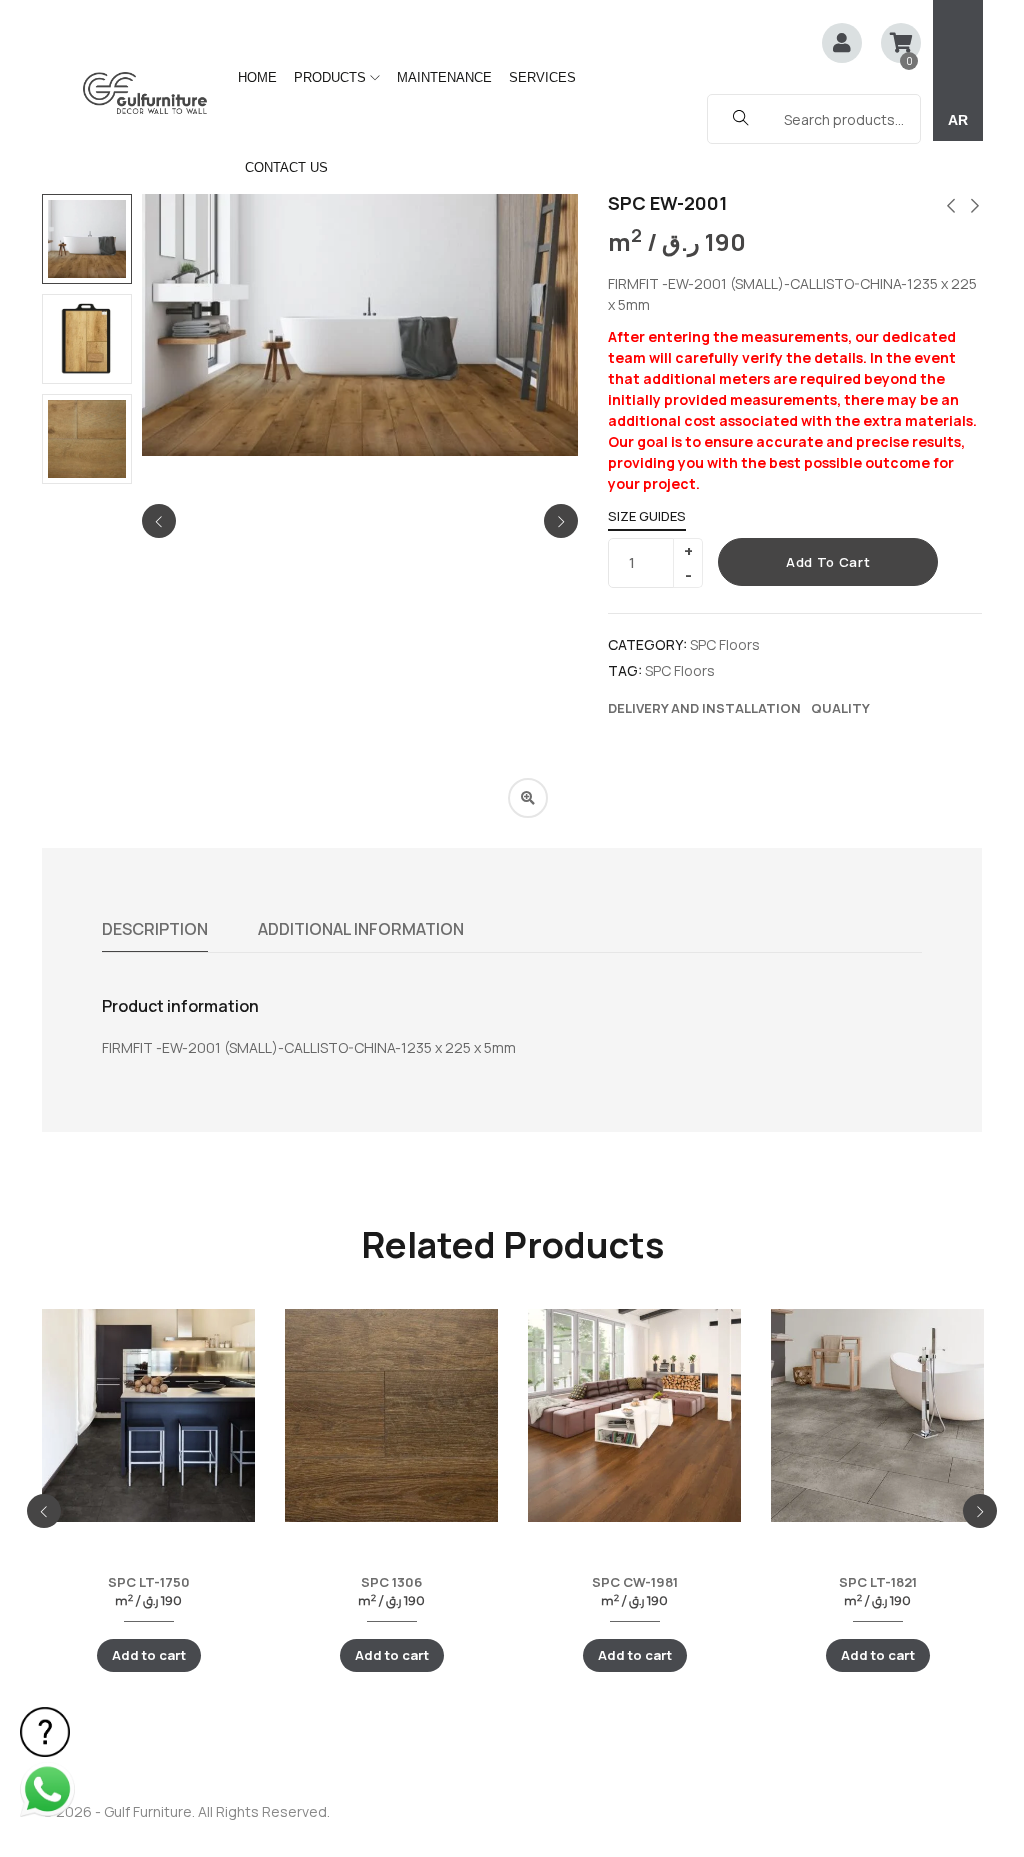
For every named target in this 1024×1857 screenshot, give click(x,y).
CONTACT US (286, 167)
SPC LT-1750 (149, 1582)
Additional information (361, 929)
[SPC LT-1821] (877, 1415)
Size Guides (647, 516)
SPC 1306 (391, 1582)
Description (155, 929)
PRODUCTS (332, 77)
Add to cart (828, 562)
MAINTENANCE (444, 77)
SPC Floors (725, 644)
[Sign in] (842, 44)
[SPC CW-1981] (634, 1415)
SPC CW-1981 (635, 1582)
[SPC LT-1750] (148, 1415)
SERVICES (542, 77)
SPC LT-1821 (878, 1582)
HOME (257, 77)
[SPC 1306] (391, 1415)
